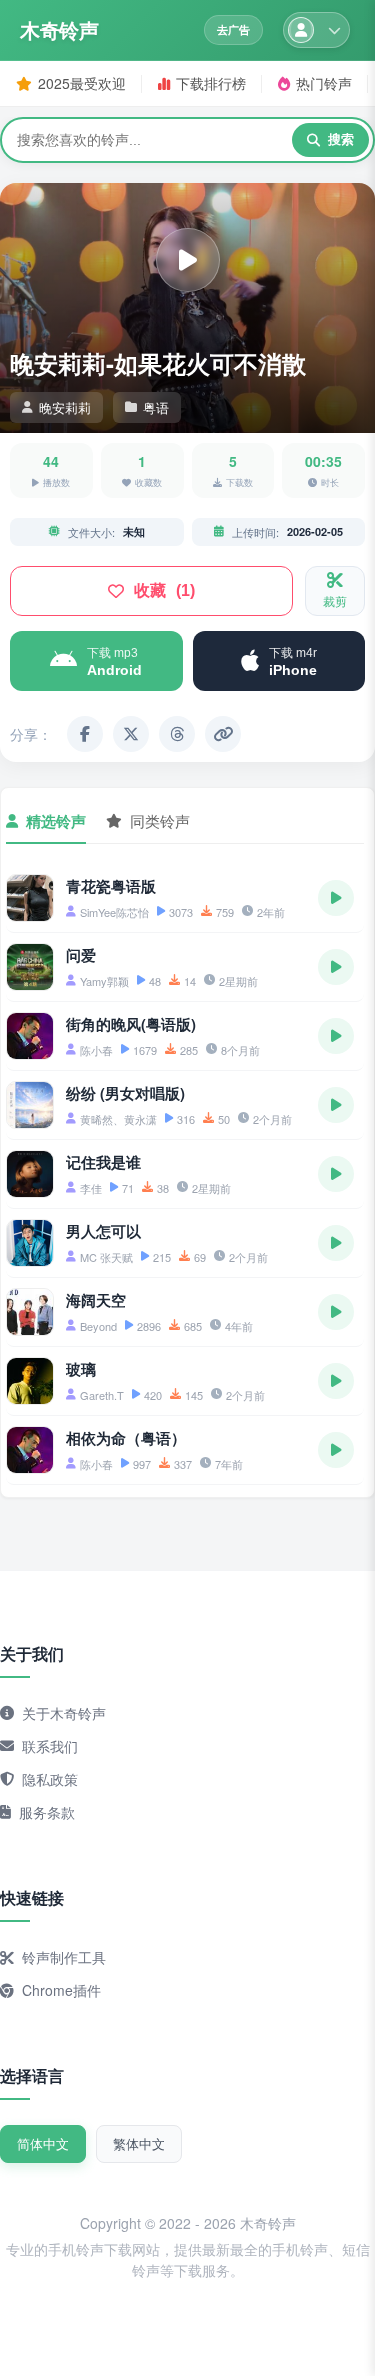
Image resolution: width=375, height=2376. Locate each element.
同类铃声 (160, 820)
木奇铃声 (59, 30)
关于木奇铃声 (64, 1713)
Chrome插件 (61, 1990)
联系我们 (50, 1746)
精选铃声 (56, 821)
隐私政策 (50, 1779)
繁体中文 (139, 2143)
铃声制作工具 (64, 1957)
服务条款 (47, 1812)
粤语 (156, 407)
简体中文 (43, 2143)
